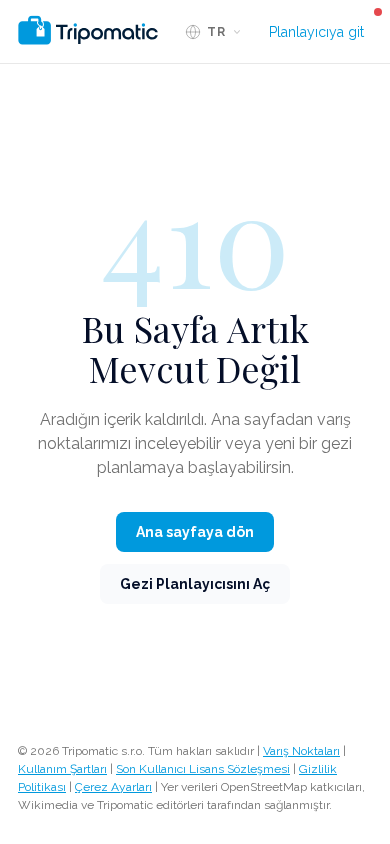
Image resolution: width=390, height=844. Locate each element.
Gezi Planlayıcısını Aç (195, 584)
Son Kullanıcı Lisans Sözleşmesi (203, 769)
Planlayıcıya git (316, 32)
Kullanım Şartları (62, 769)
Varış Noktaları (301, 751)
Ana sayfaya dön (195, 532)
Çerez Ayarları (113, 787)
